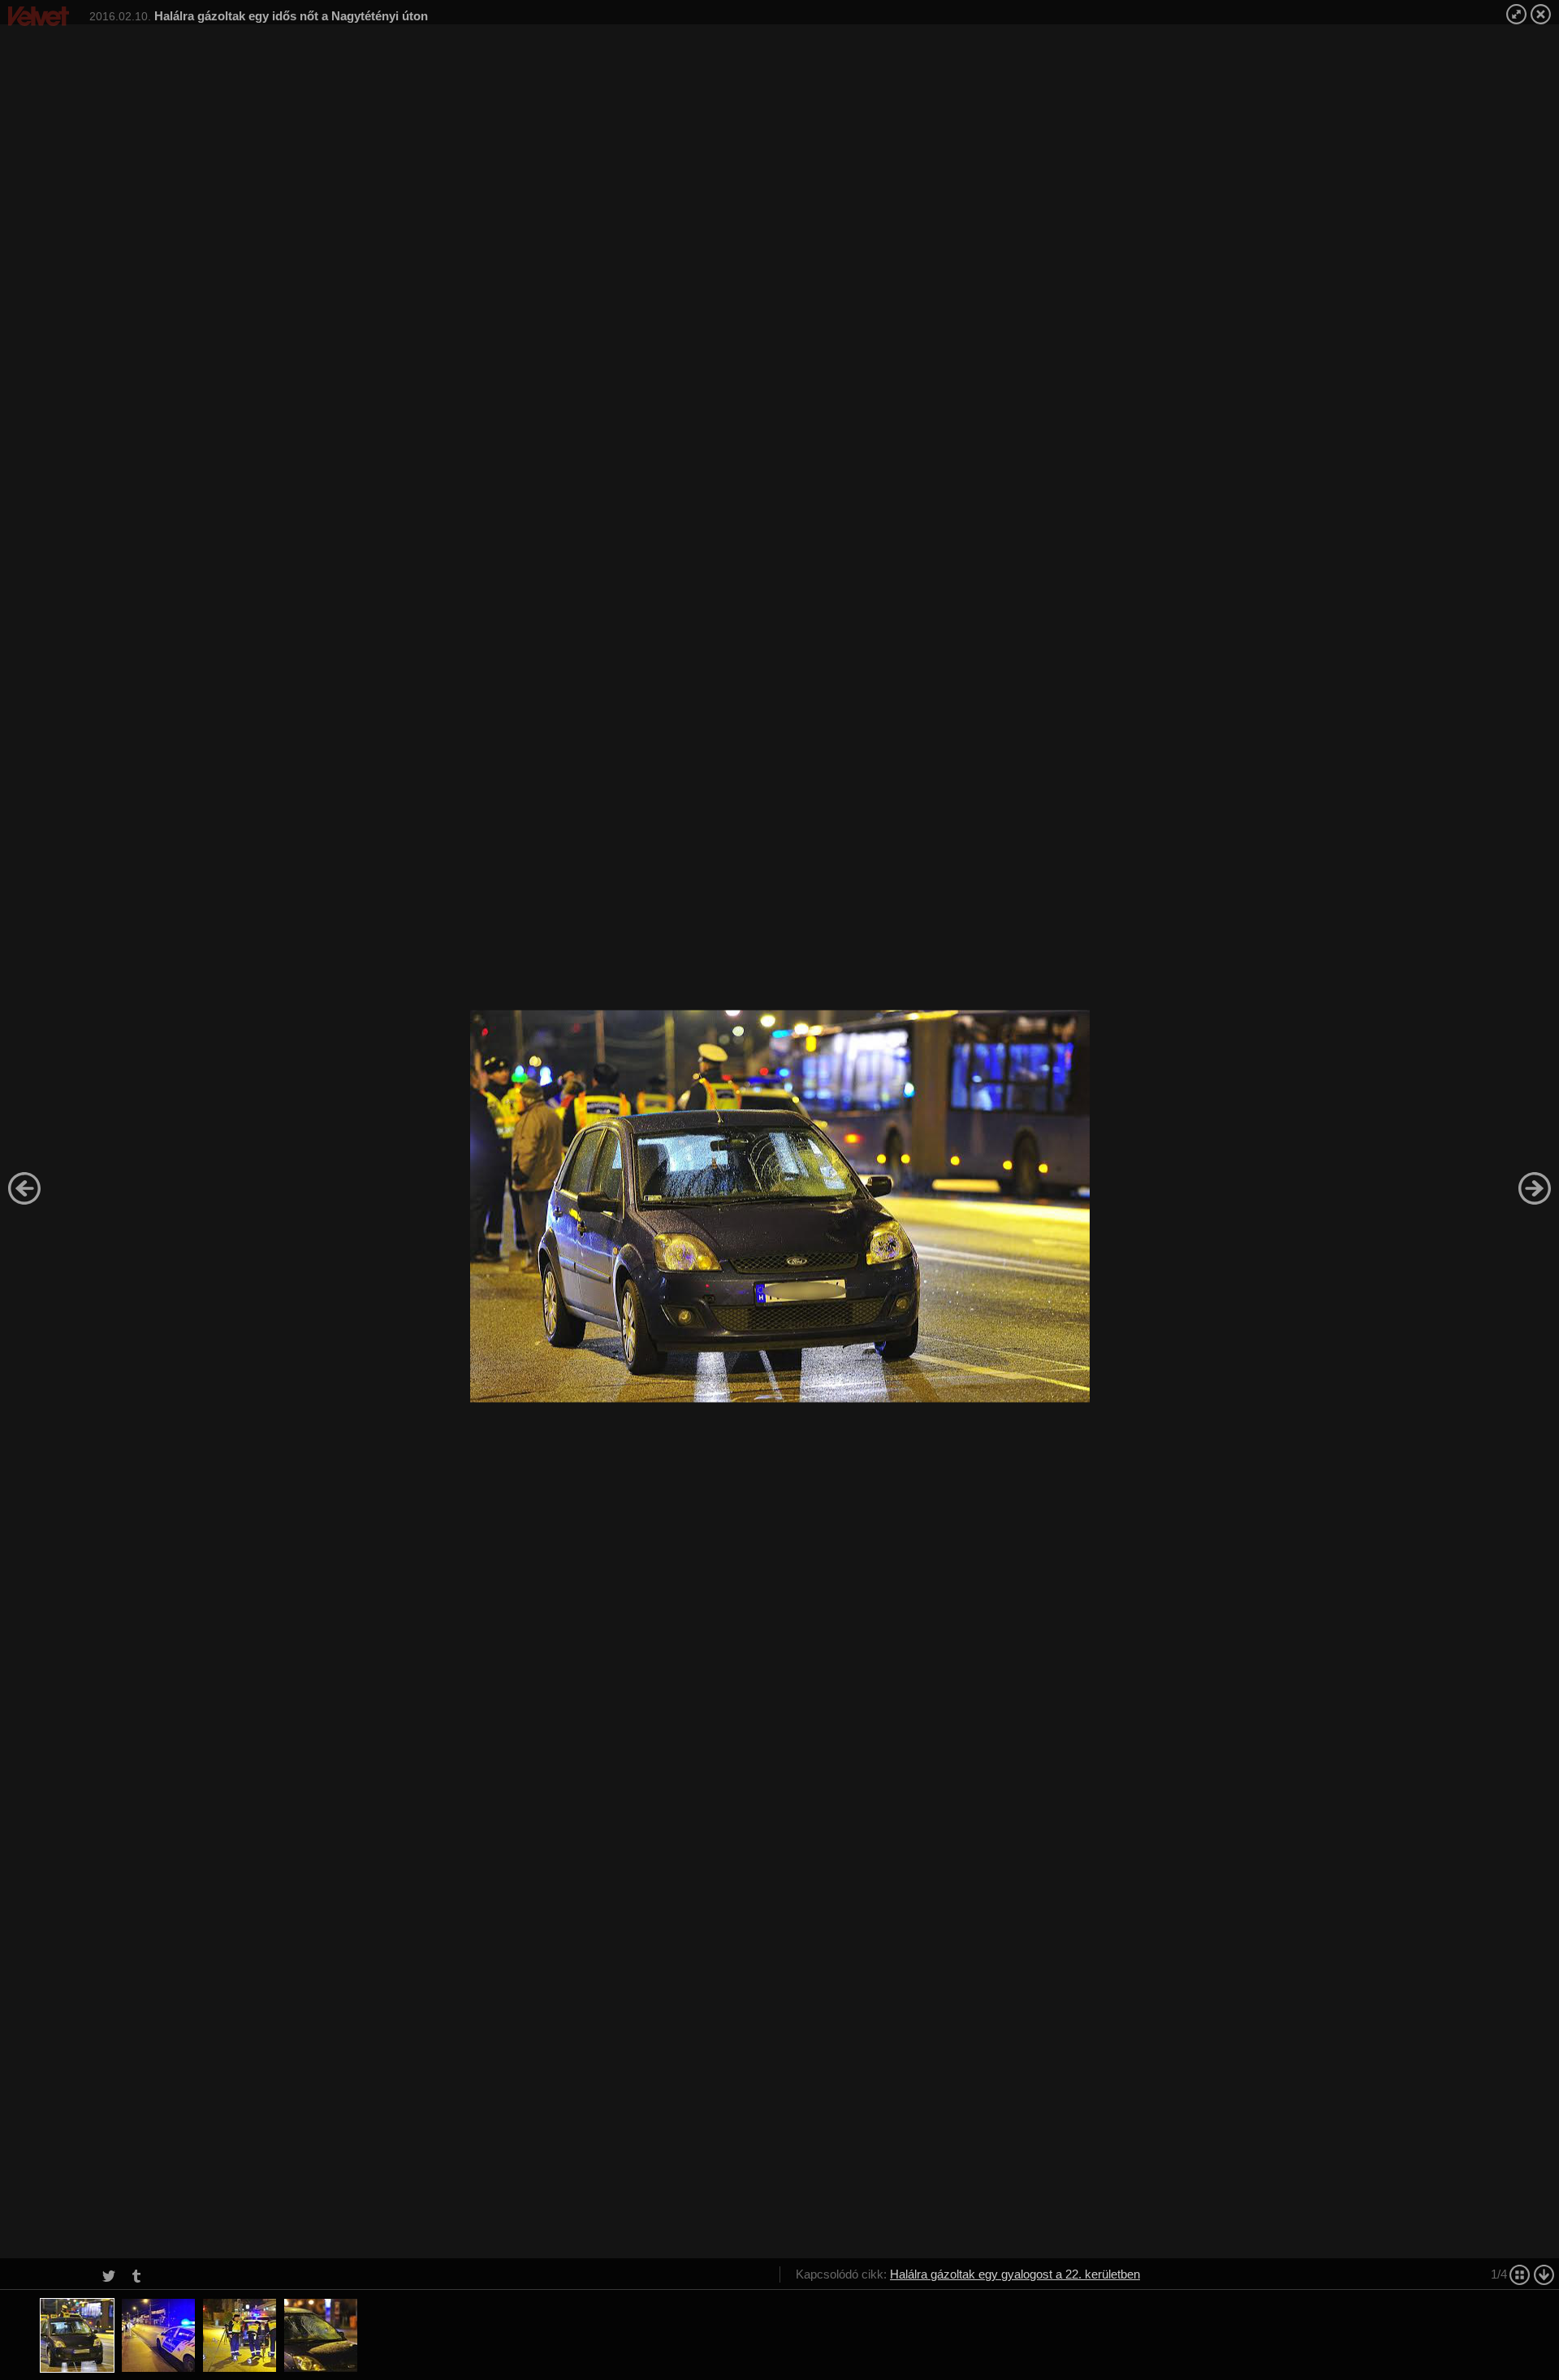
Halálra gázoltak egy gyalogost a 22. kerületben (1015, 2274)
